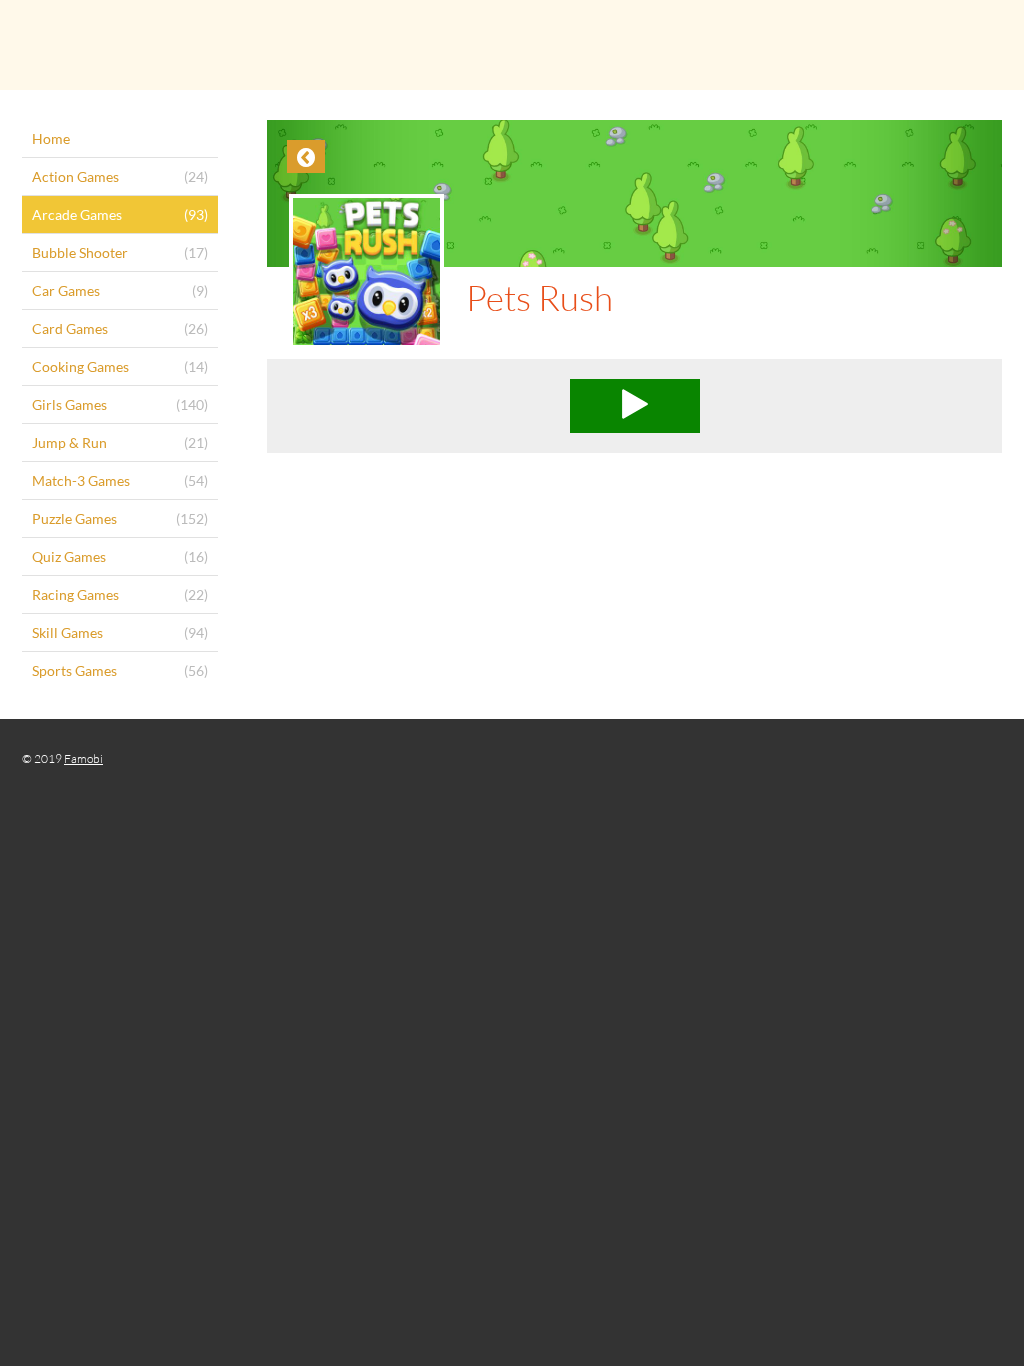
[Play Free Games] (512, 45)
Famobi (83, 758)
